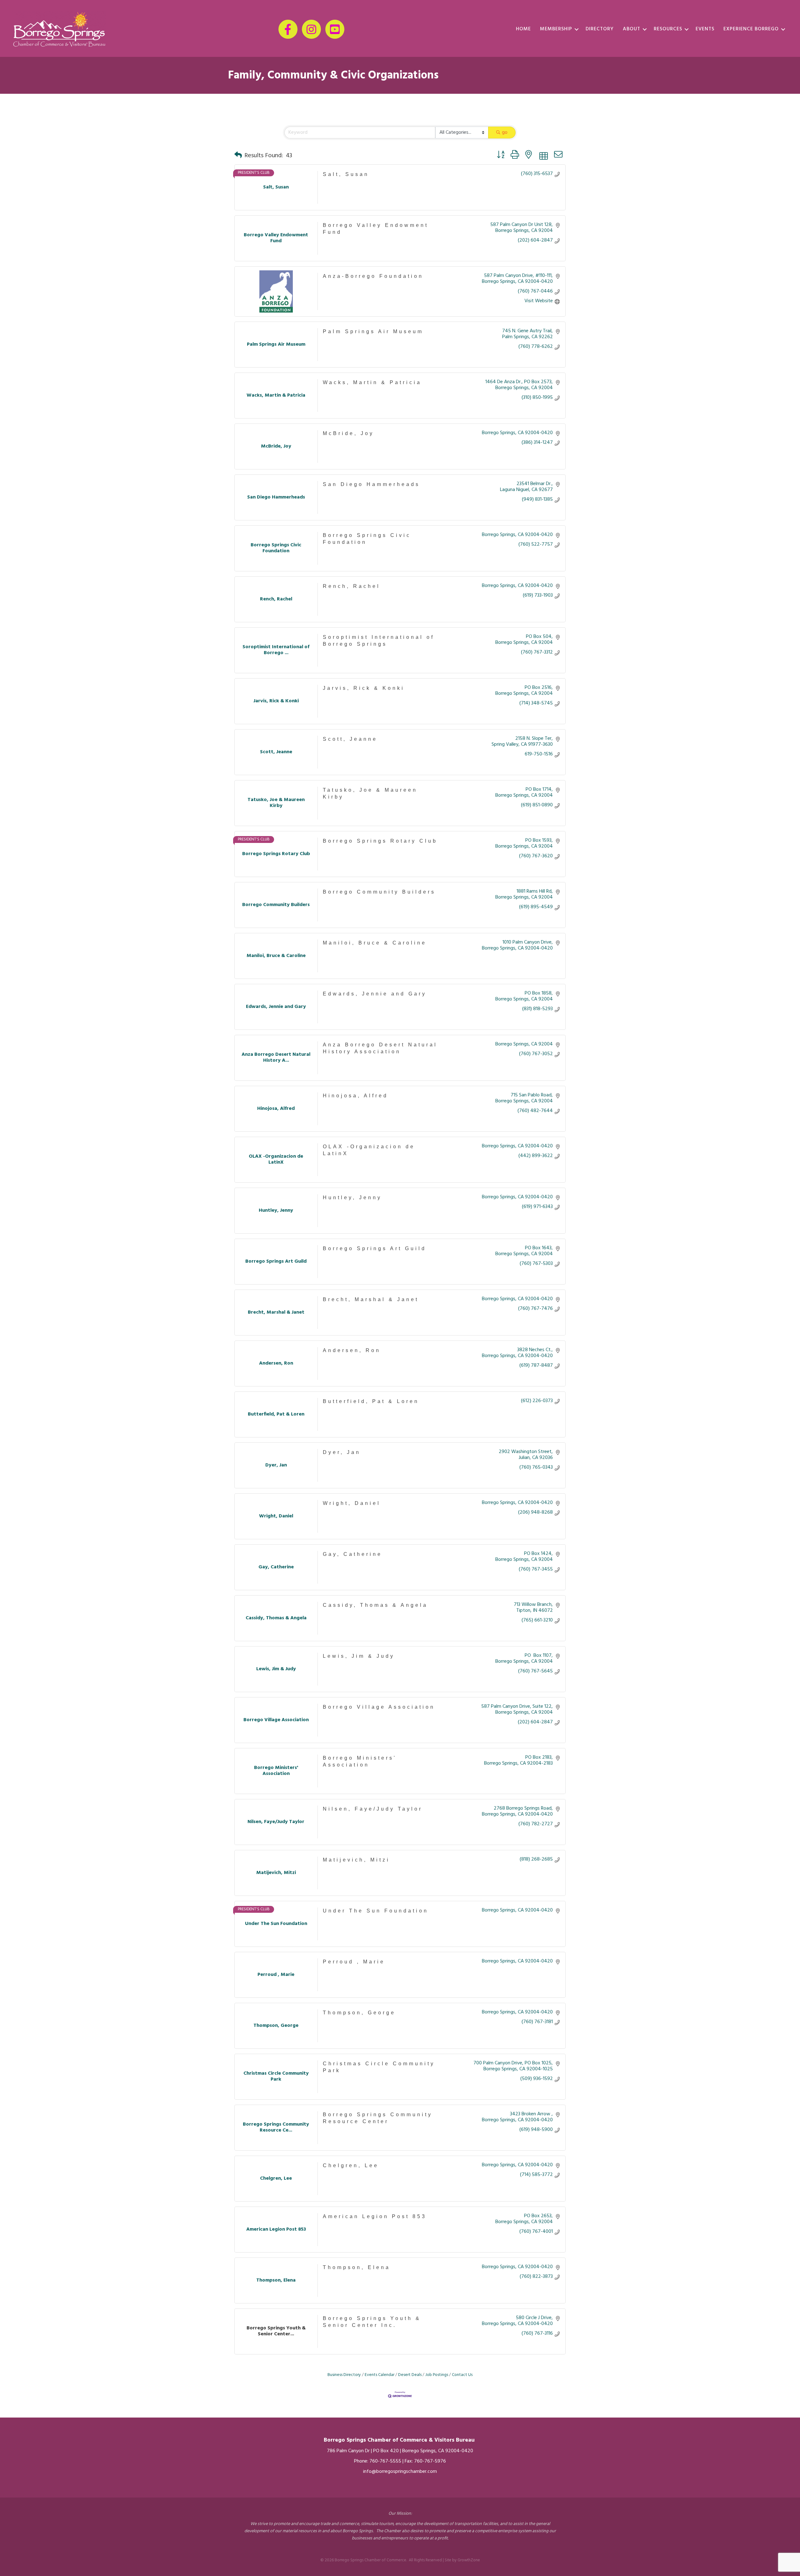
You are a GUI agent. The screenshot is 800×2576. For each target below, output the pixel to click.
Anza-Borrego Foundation (373, 276)
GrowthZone (469, 2560)
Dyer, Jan (342, 1452)
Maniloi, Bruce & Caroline (375, 943)
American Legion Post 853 (375, 2216)
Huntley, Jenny (352, 1198)
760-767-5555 (385, 2461)
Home (523, 29)
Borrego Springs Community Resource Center (378, 2118)
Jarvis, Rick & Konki (364, 688)
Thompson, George (359, 2013)
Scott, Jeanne (350, 739)
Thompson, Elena (357, 2267)
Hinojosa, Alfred (355, 1096)
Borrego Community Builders (379, 892)
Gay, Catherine (352, 1554)
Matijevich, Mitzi (356, 1860)
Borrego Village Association (379, 1707)
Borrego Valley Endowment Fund (376, 229)
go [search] (505, 133)
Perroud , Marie (354, 1962)
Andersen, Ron (352, 1350)
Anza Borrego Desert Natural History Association (380, 1048)
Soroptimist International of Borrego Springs (379, 641)
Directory (600, 29)
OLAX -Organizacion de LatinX (369, 1150)
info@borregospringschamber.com (400, 2472)
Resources (668, 29)
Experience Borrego (751, 29)
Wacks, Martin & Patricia (372, 382)
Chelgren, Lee (351, 2165)
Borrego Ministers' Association (360, 1761)
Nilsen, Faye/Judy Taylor (373, 1809)
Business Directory (344, 2375)
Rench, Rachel (352, 586)
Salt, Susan (346, 174)
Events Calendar (380, 2375)
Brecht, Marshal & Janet (371, 1299)
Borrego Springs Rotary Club (380, 841)
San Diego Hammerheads (371, 484)
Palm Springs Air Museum (373, 331)
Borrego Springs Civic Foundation (367, 539)
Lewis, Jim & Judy (359, 1656)
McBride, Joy (348, 433)
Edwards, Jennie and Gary (375, 994)
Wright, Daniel (352, 1503)
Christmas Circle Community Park (379, 2067)
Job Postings (437, 2375)
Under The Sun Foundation (376, 1911)
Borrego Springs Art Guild (375, 1248)
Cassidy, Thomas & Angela (375, 1605)
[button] (238, 156)
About (632, 29)
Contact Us (462, 2375)
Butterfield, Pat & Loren (371, 1401)
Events (705, 29)
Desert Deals (410, 2375)
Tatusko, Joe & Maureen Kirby (370, 793)
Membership (556, 29)
